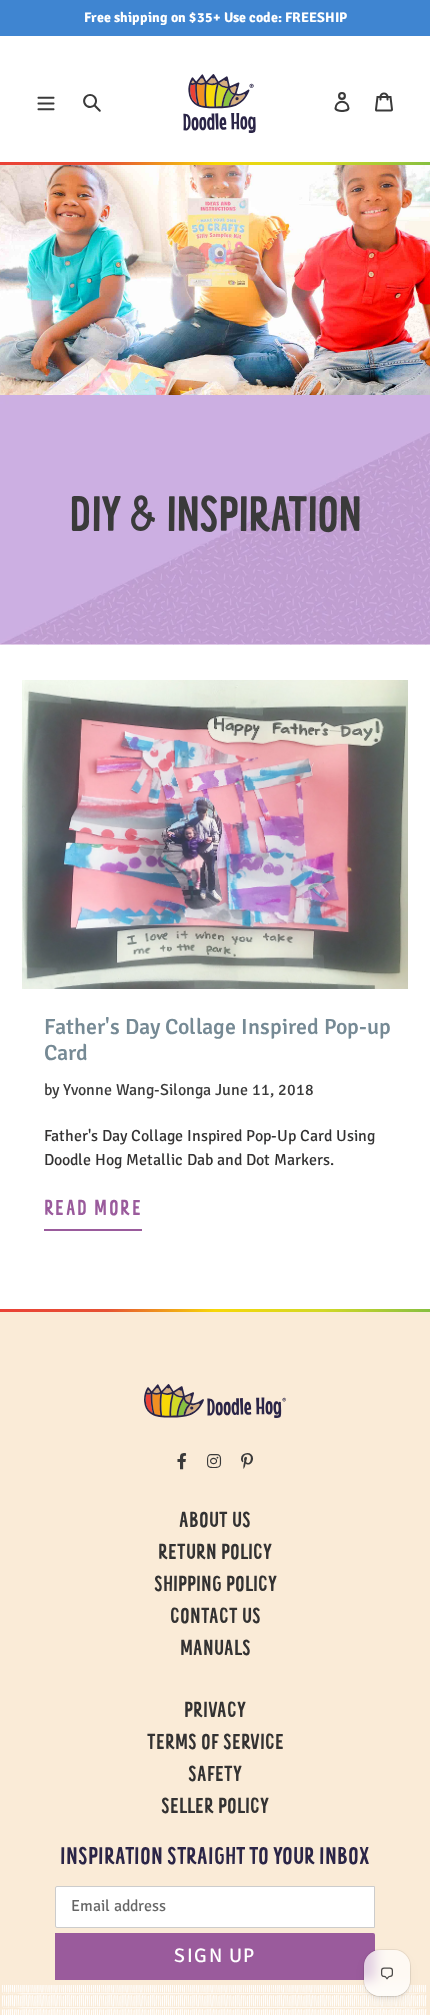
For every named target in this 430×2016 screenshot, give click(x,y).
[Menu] (46, 101)
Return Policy (215, 1554)
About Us (215, 1522)
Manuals (215, 1650)
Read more (93, 1210)
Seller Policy (215, 1808)
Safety (215, 1776)
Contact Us (215, 1618)
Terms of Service (215, 1744)
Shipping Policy (215, 1586)
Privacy (215, 1712)
